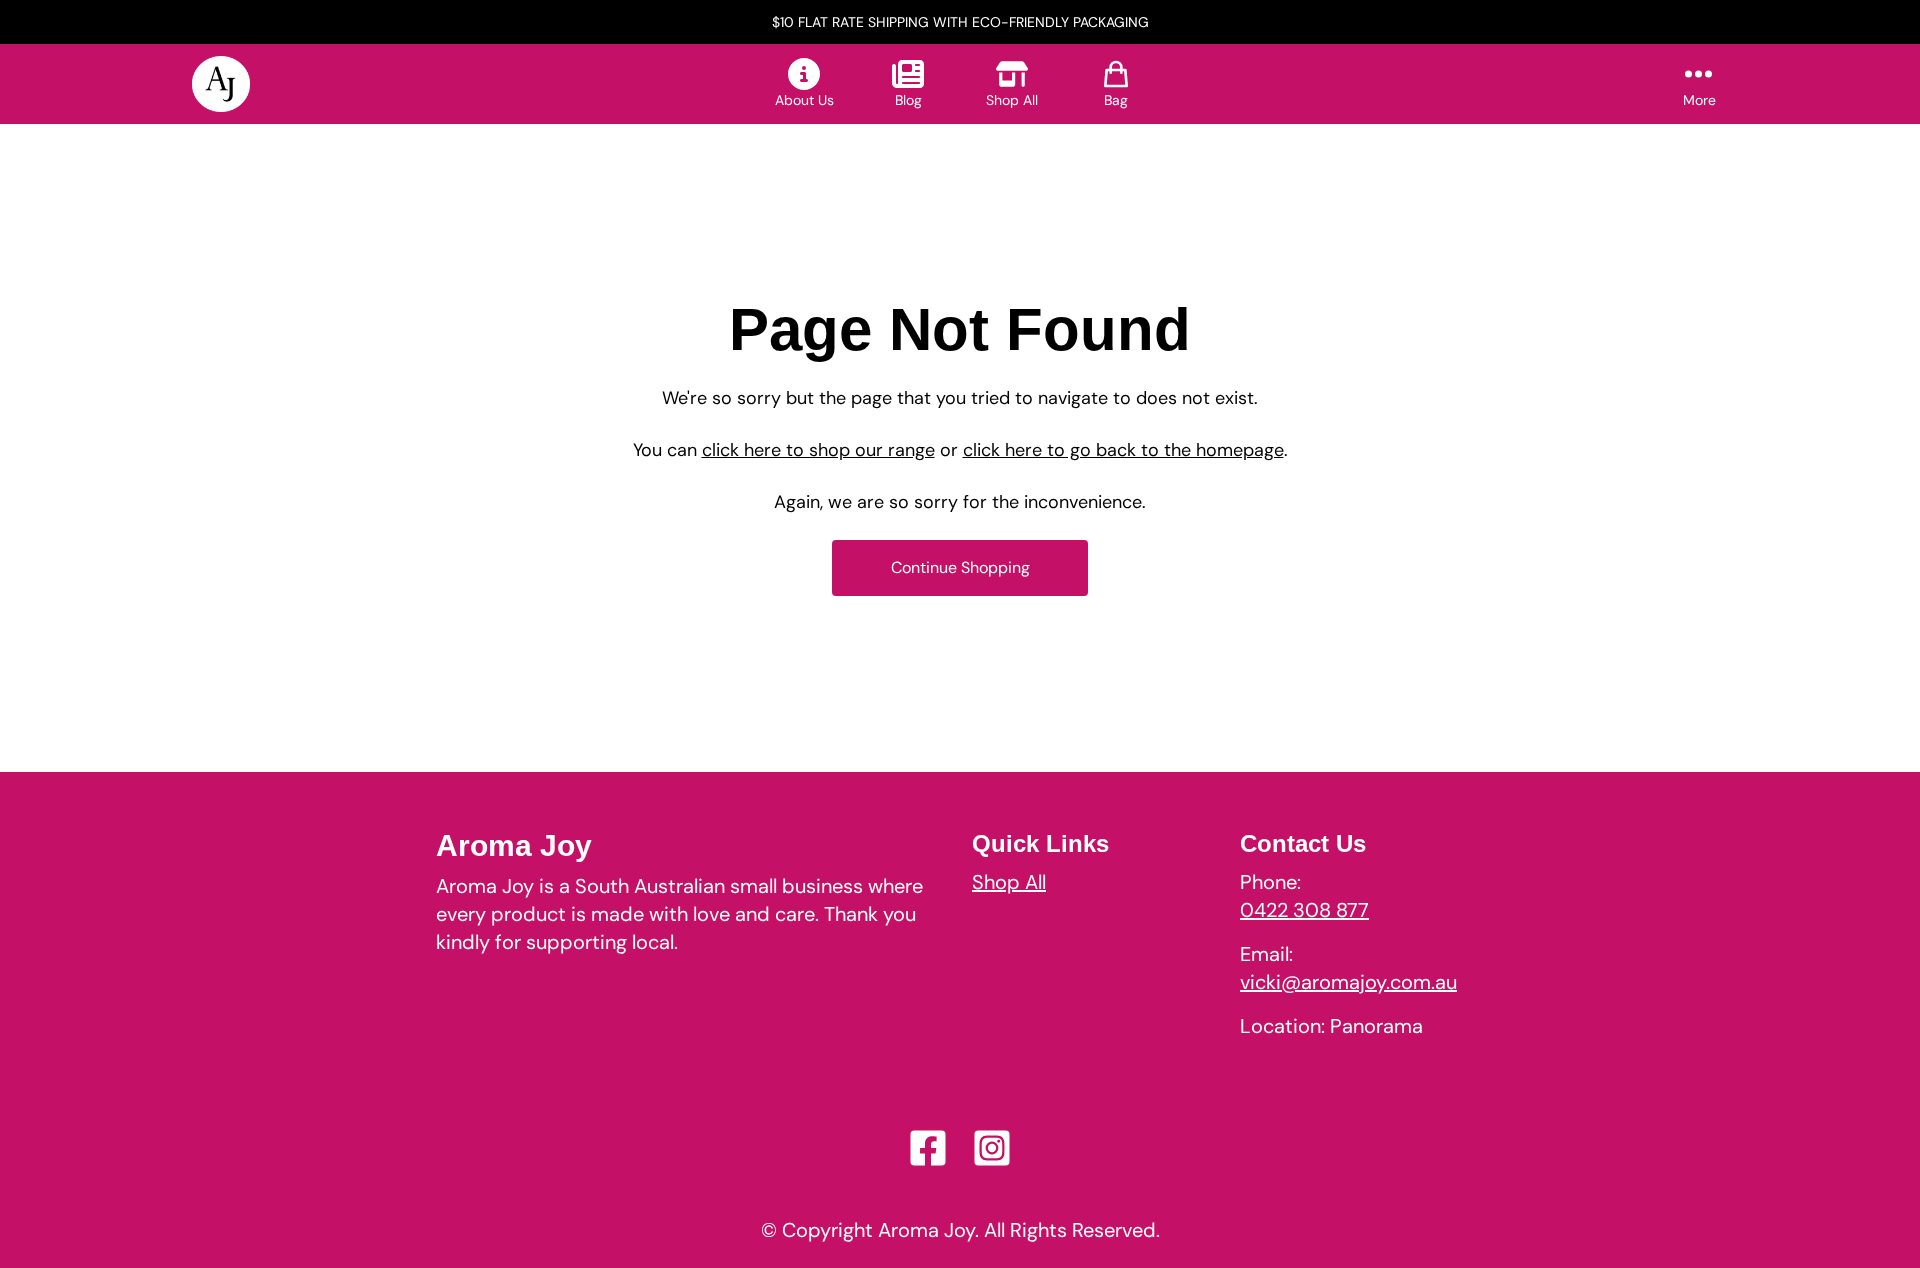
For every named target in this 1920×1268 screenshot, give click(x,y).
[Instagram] (992, 1148)
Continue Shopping (960, 567)
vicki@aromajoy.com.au (1348, 982)
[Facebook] (928, 1148)
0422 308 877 (1304, 910)
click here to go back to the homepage (1123, 450)
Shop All (1009, 882)
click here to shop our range (818, 450)
